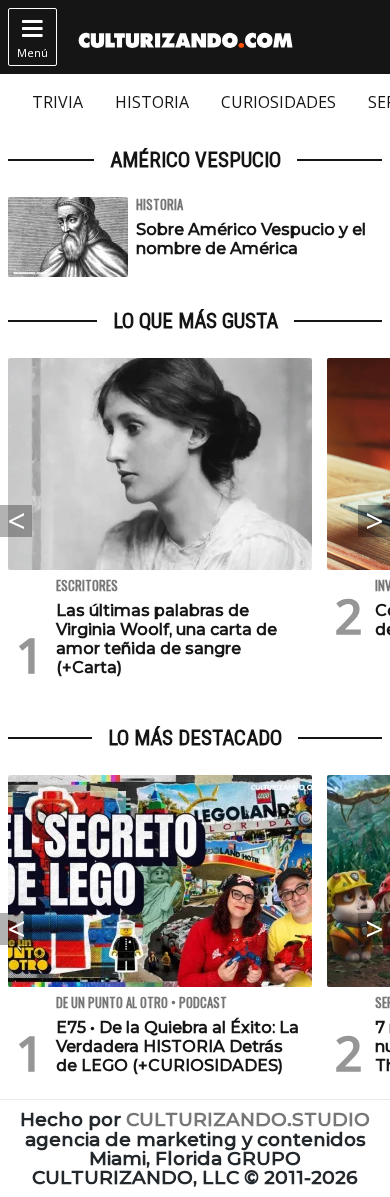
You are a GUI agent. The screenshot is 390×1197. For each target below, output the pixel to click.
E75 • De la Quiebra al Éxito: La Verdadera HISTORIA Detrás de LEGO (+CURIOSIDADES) (177, 1046)
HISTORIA (152, 102)
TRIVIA (57, 102)
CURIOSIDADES (278, 102)
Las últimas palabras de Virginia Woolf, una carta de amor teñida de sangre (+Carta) (166, 639)
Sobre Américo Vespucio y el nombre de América (251, 239)
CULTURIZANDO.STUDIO (248, 1119)
